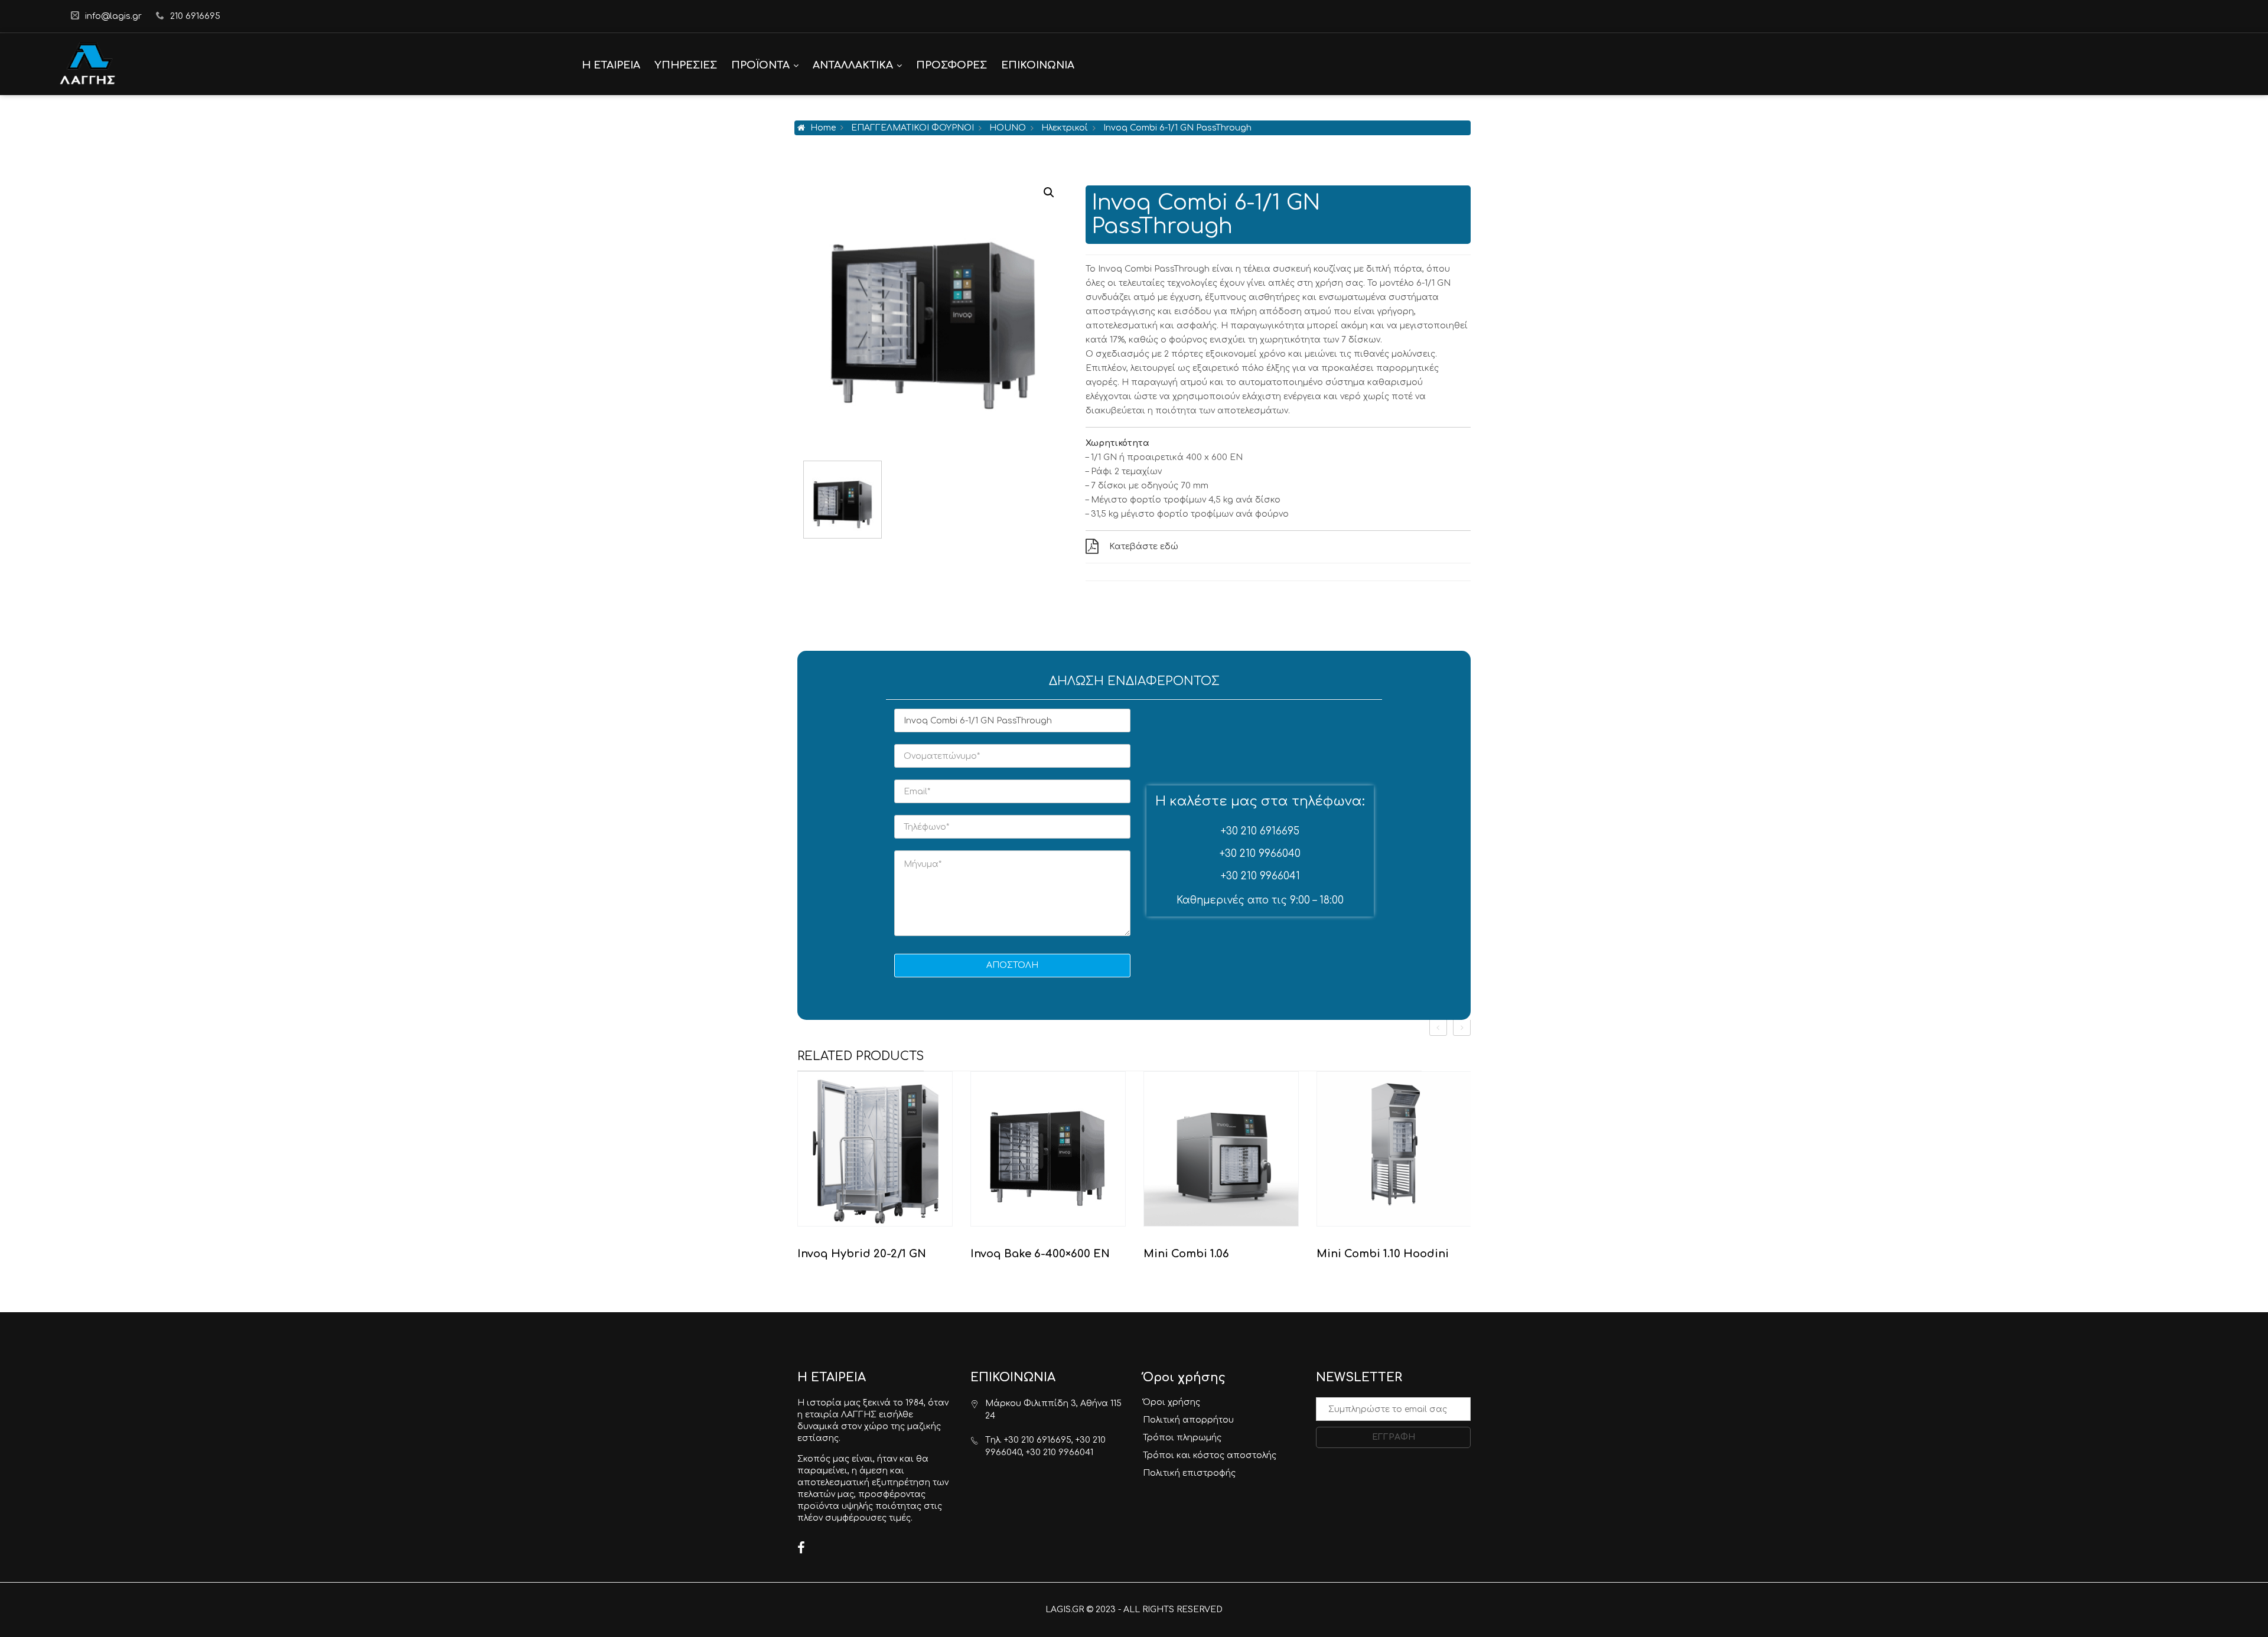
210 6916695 (195, 16)
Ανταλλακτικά (853, 65)
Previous (803, 500)
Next (1062, 500)
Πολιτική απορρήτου (1188, 1420)
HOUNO (1008, 128)
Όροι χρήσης (1172, 1402)
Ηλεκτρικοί (1065, 128)
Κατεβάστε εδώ (1144, 547)
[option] (875, 1171)
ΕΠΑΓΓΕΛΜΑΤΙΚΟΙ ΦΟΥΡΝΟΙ (913, 128)
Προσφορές (951, 65)
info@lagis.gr (113, 16)
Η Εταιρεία (611, 65)
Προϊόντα (760, 65)
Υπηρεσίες (686, 65)
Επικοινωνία (1038, 65)
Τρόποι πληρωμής (1182, 1438)
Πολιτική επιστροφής (1189, 1473)
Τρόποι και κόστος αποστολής (1210, 1455)
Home (823, 128)
